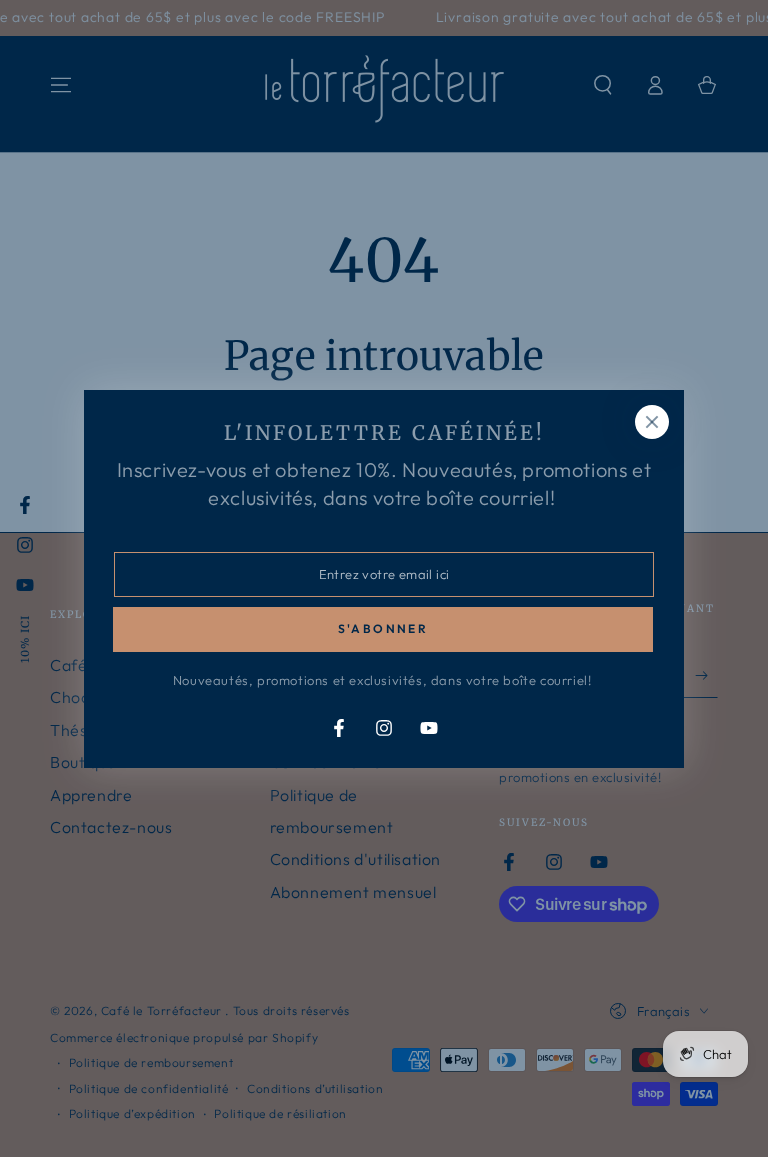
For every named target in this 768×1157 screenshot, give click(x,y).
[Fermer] (652, 422)
